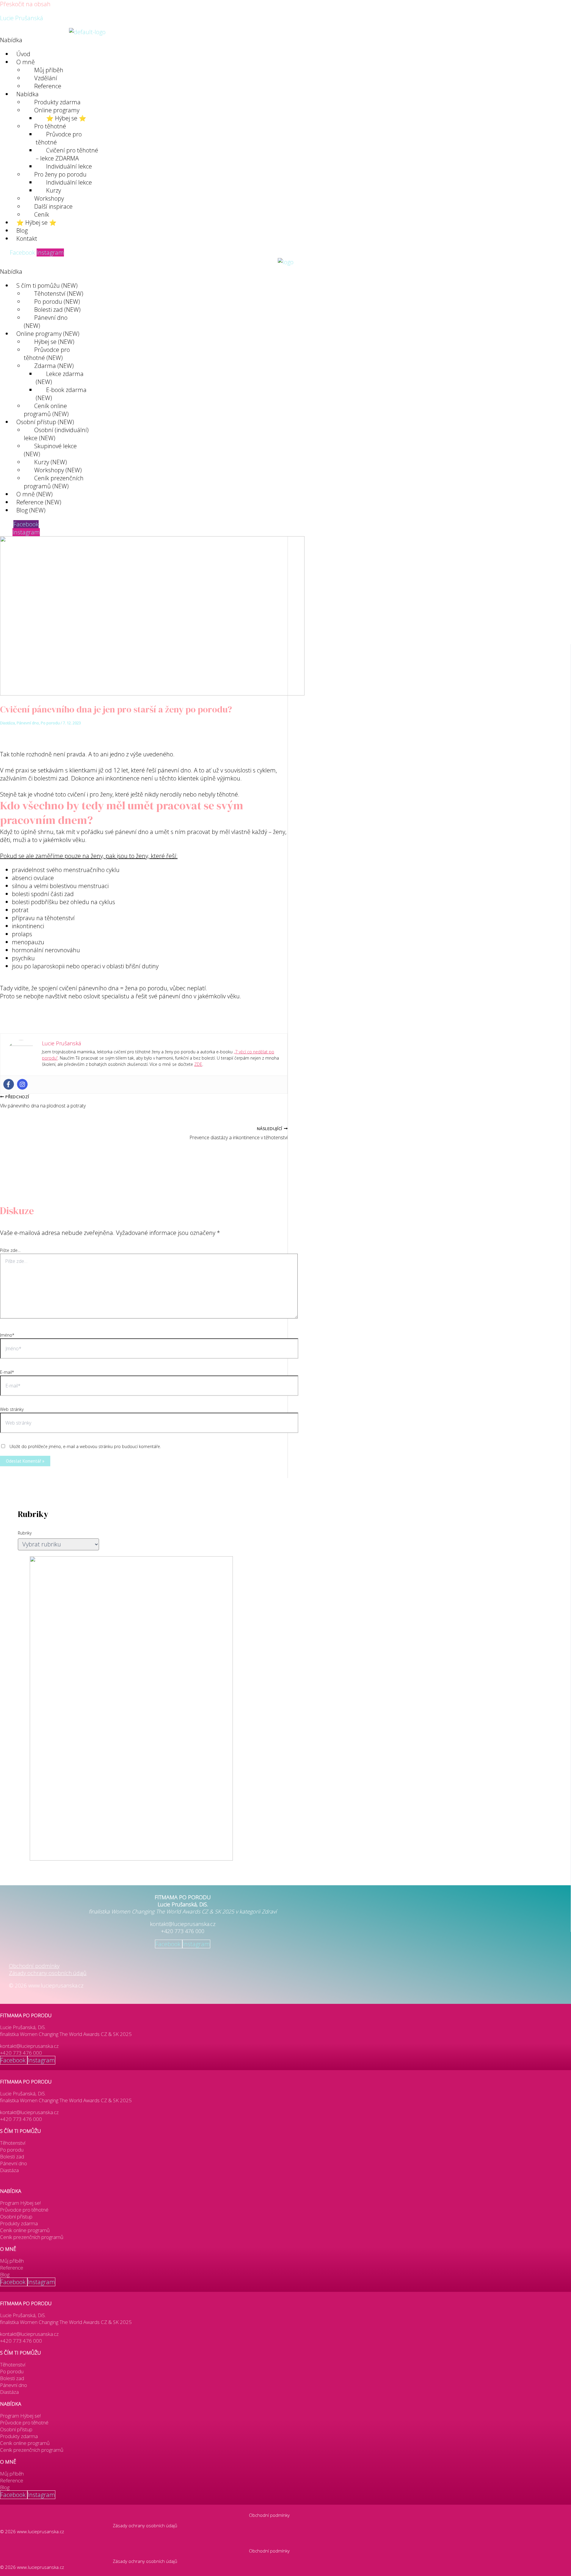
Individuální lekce (69, 182)
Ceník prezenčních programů (32, 2237)
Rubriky (25, 1533)
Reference (48, 86)
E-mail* (7, 1372)
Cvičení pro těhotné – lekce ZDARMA (67, 154)
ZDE (198, 1064)
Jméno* (7, 1335)
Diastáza (7, 723)
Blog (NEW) (31, 510)
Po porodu (50, 723)
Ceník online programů (25, 2230)
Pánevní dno (28, 723)
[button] (159, 40)
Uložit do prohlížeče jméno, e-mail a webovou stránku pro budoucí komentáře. (85, 1446)
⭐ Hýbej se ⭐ (36, 222)
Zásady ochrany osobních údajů (48, 1973)
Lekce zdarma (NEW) (60, 378)
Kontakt (27, 239)
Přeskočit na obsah (25, 4)
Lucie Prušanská (22, 18)
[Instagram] (22, 1084)
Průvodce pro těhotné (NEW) (47, 354)
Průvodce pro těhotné (59, 138)
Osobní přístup (16, 2217)
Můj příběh (12, 2261)
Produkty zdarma (19, 2223)
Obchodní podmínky (34, 1966)
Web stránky (12, 1409)
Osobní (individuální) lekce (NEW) (56, 434)
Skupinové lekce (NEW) (50, 450)
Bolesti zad (12, 2156)
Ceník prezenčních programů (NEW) (54, 482)
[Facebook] (9, 1084)
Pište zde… (10, 1250)
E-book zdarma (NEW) (61, 394)
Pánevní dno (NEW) (46, 322)
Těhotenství (13, 2143)
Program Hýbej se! (20, 2203)
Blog (5, 2274)
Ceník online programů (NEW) (46, 410)
